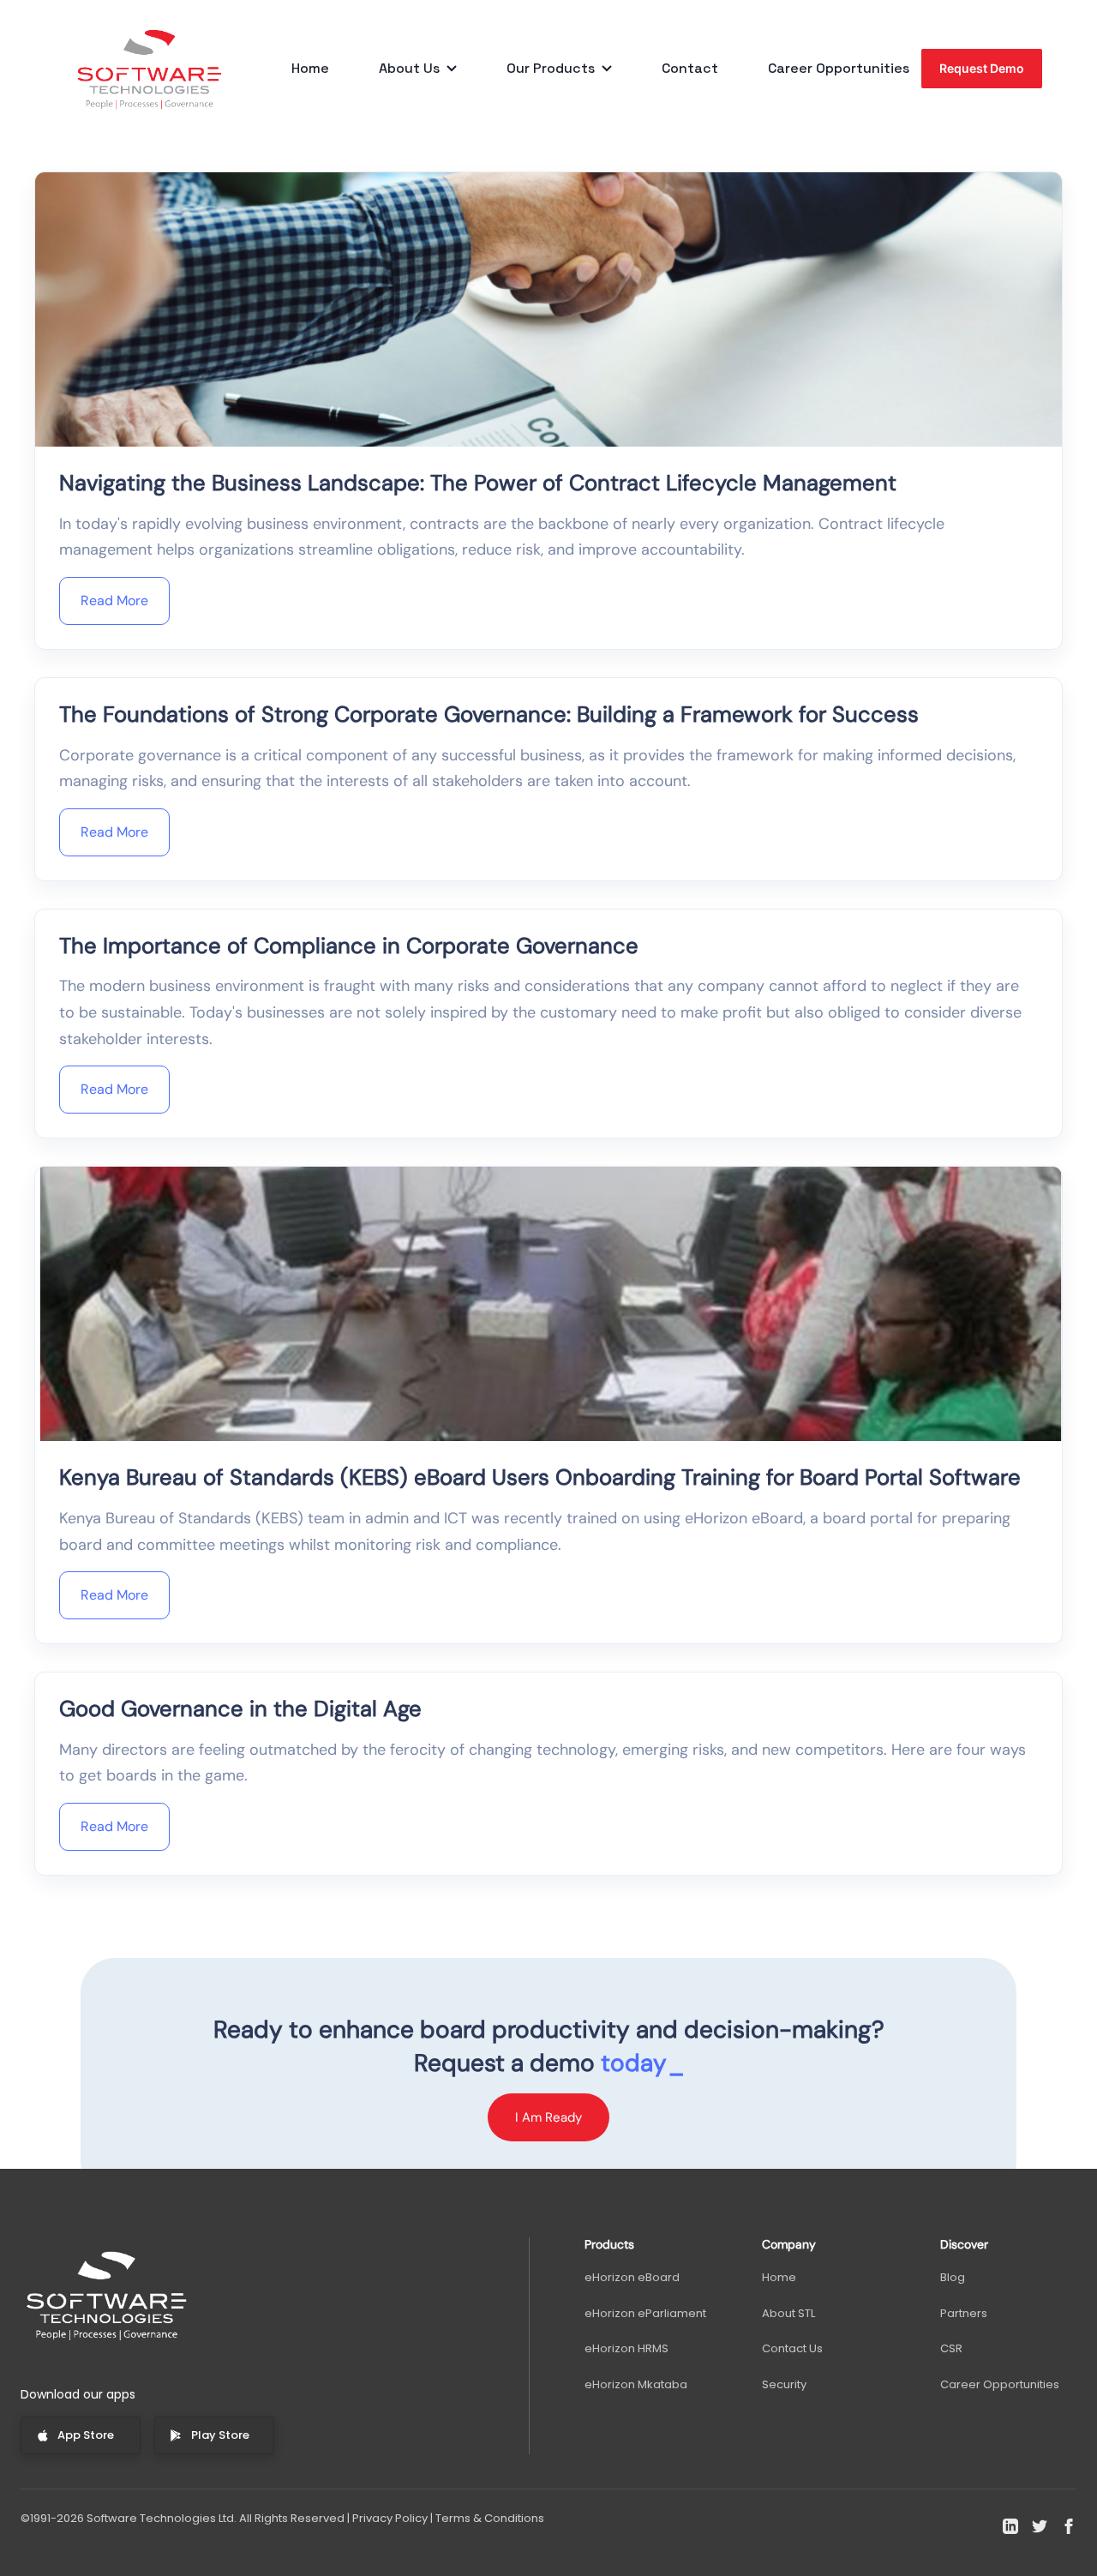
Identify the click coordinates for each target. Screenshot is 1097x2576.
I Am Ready (548, 2117)
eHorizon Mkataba (636, 2384)
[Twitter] (1040, 2526)
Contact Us (792, 2348)
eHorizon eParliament (645, 2313)
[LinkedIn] (1010, 2526)
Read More (114, 600)
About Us (409, 69)
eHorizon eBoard (632, 2277)
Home (310, 69)
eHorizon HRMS (626, 2348)
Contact (690, 69)
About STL (788, 2313)
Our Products (551, 69)
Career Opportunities (839, 69)
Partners (964, 2313)
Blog (953, 2277)
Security (784, 2384)
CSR (951, 2348)
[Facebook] (1069, 2526)
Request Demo (982, 68)
